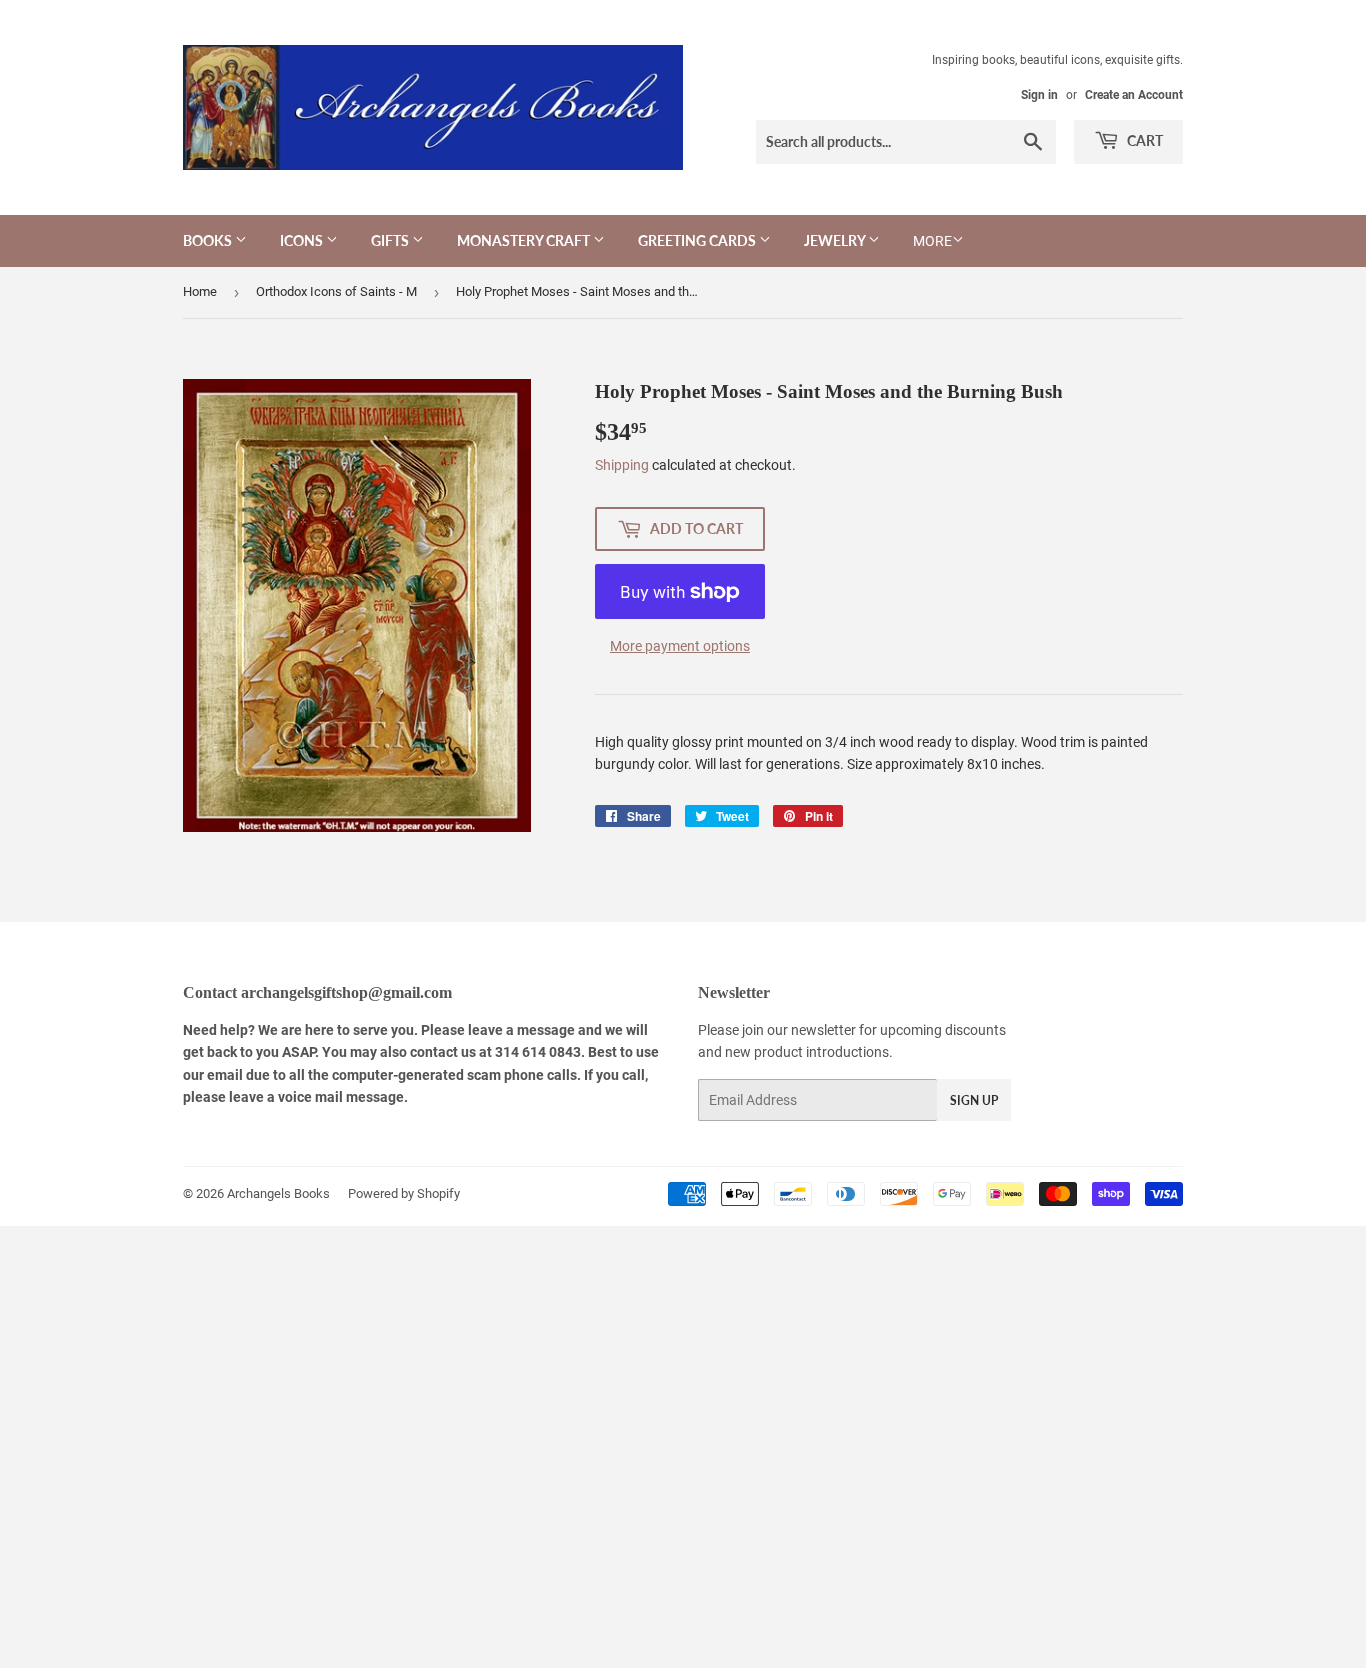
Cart (1143, 140)
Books (209, 240)
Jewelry (836, 240)
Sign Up (974, 1100)
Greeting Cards (698, 240)
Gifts (391, 240)
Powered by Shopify (404, 1193)
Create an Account (1134, 95)
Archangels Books (278, 1193)
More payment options (680, 646)
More (932, 241)
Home (200, 291)
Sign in (1039, 95)
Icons (303, 240)
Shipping (622, 465)
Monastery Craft (525, 240)
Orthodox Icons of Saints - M (336, 291)
